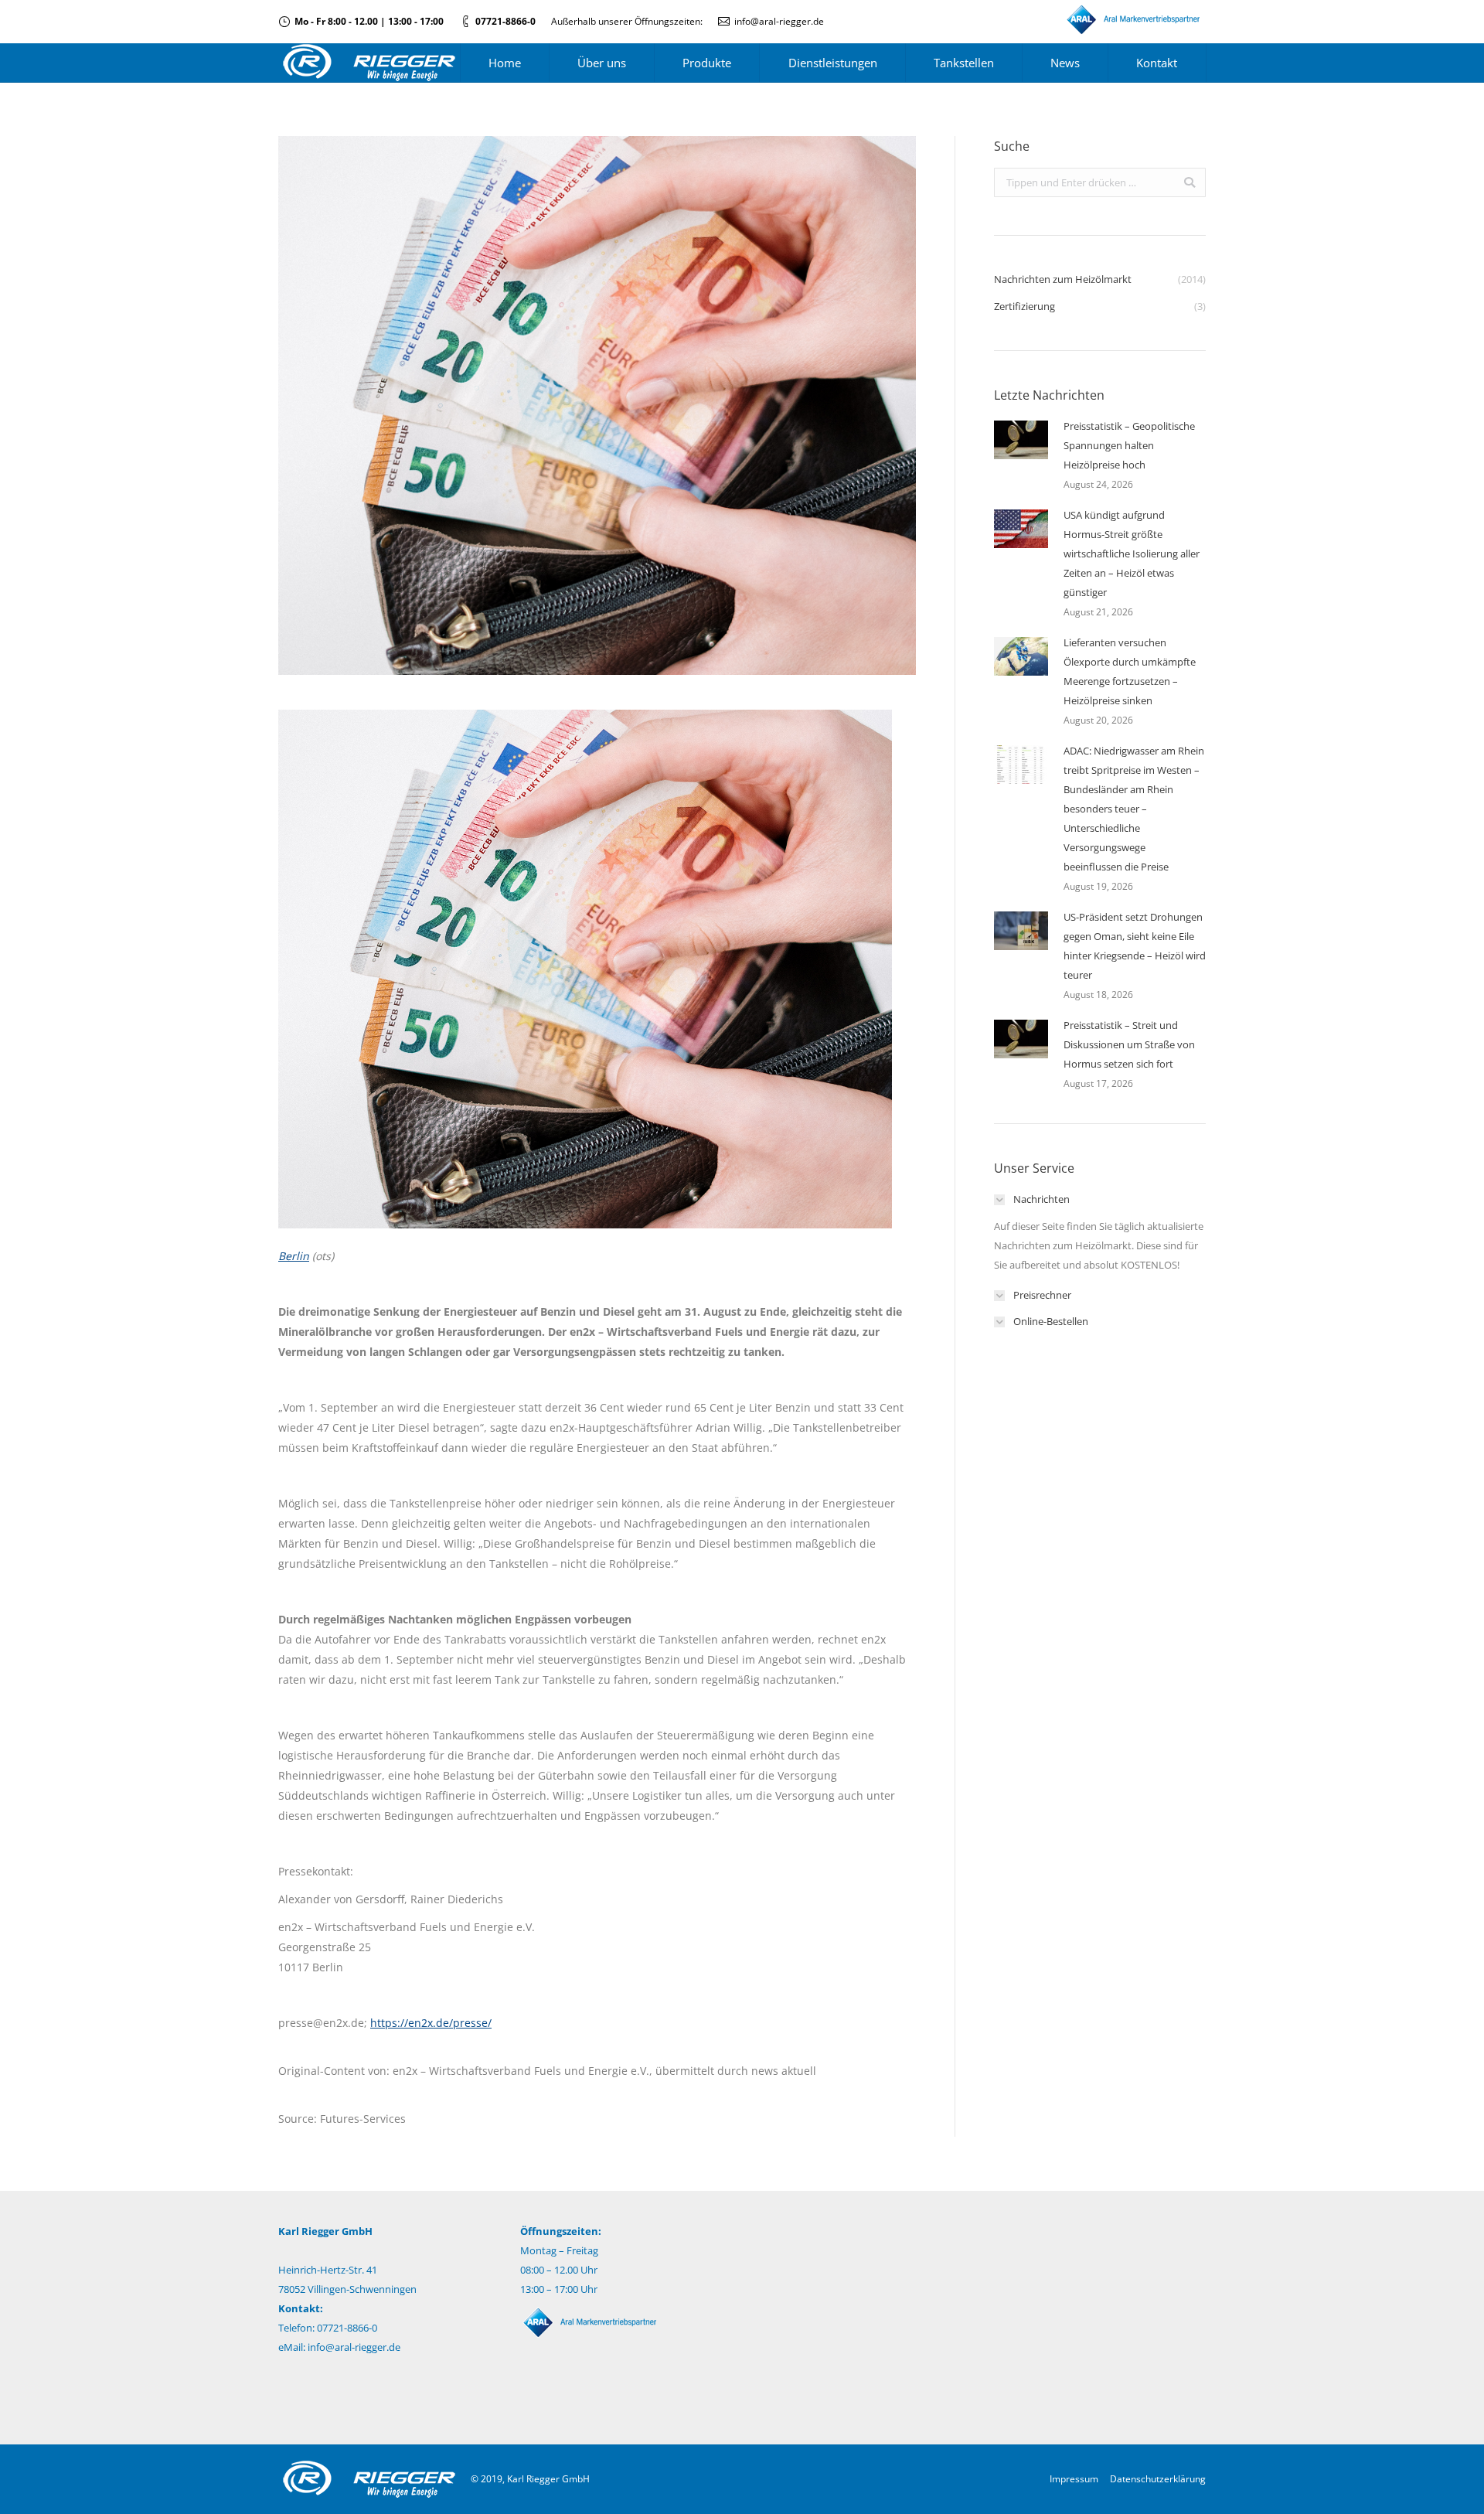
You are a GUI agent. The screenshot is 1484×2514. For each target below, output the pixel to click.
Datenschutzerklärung (1158, 2479)
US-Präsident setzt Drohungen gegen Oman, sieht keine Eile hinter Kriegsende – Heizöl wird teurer (1135, 946)
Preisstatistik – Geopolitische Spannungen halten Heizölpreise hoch (1129, 445)
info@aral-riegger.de (779, 21)
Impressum (1074, 2479)
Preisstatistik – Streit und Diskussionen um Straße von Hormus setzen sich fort (1129, 1044)
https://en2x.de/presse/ (431, 2023)
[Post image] (1021, 440)
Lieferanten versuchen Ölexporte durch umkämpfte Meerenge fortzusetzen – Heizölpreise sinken (1130, 671)
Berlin (294, 1256)
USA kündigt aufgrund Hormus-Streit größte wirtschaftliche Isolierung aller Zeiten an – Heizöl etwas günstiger (1132, 554)
